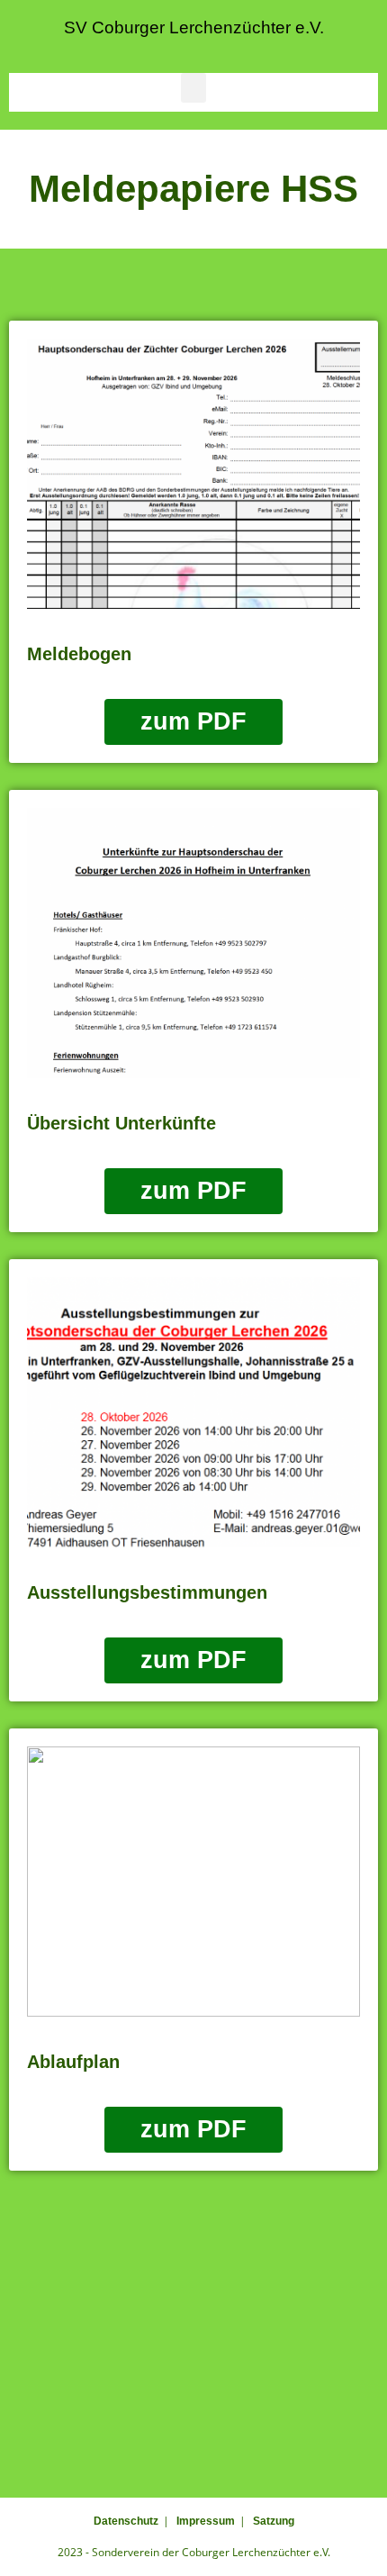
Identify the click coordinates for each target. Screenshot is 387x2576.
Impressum (206, 2521)
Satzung (274, 2521)
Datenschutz (126, 2521)
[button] (193, 88)
